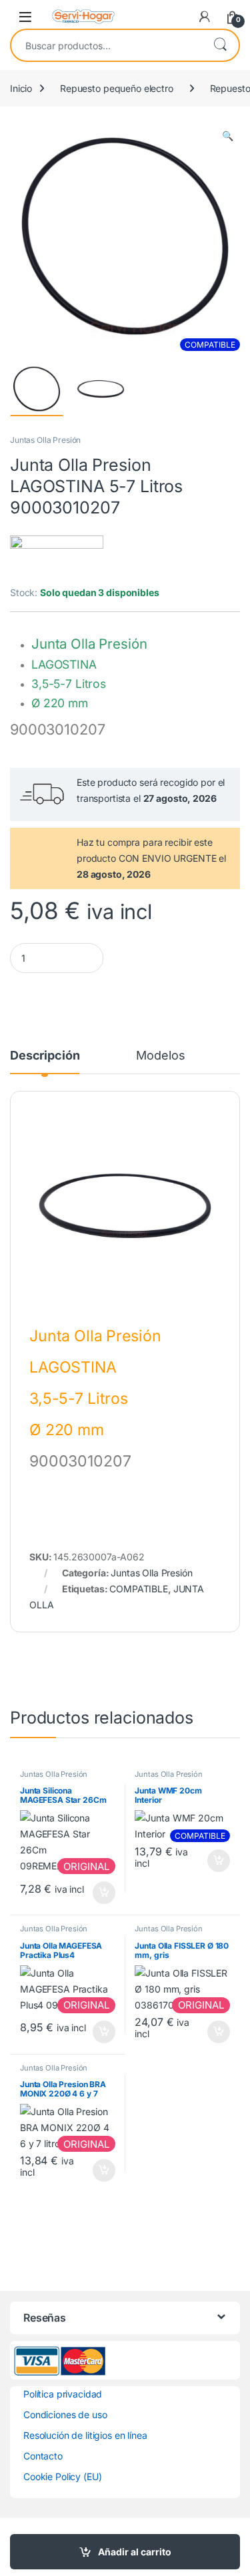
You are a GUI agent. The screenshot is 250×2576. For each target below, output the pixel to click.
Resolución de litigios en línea (85, 2435)
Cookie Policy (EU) (62, 2476)
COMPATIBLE (139, 1589)
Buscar (220, 45)
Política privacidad (63, 2394)
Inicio (21, 88)
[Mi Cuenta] (205, 17)
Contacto (43, 2456)
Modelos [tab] (160, 1056)
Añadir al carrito (135, 2552)
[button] (228, 136)
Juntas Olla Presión (45, 440)
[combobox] (106, 45)
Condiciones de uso (65, 2415)
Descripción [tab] (45, 1056)
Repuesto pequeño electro (117, 88)
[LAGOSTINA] (57, 560)
